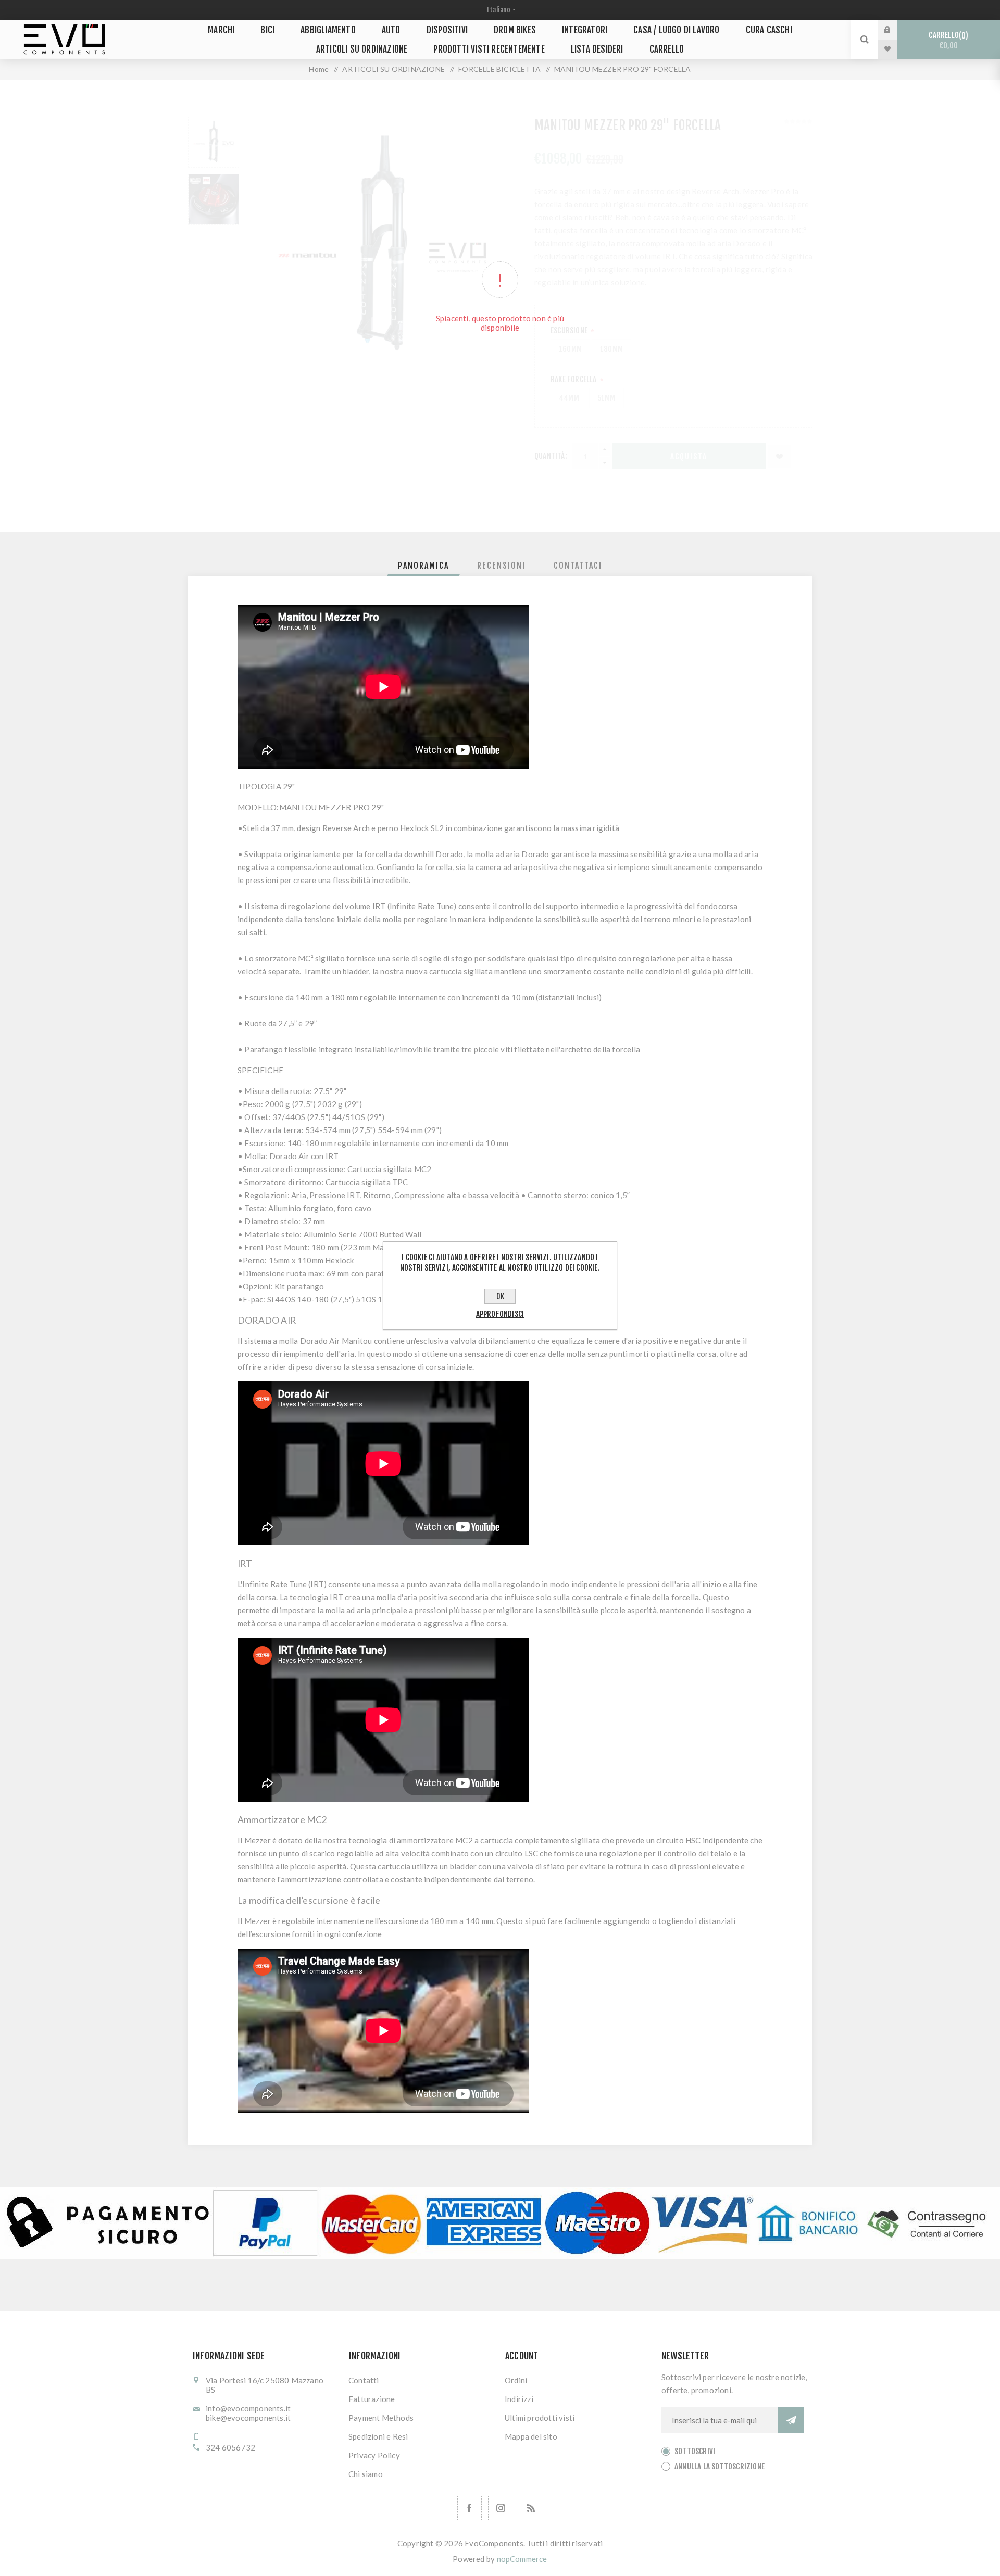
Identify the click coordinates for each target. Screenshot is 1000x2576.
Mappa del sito (531, 2436)
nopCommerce (522, 2559)
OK (500, 1296)
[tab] (423, 566)
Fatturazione (372, 2399)
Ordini (516, 2380)
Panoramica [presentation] (423, 566)
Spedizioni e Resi (378, 2436)
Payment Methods (381, 2418)
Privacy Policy (374, 2455)
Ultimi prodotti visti (540, 2418)
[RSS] (531, 2508)
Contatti (364, 2380)
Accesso (895, 30)
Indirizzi (519, 2399)
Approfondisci (500, 1314)
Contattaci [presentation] (578, 566)
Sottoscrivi (695, 2451)
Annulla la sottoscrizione (720, 2466)
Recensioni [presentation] (501, 566)
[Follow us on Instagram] (500, 2508)
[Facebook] (470, 2508)
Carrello (947, 40)
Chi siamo (366, 2474)
